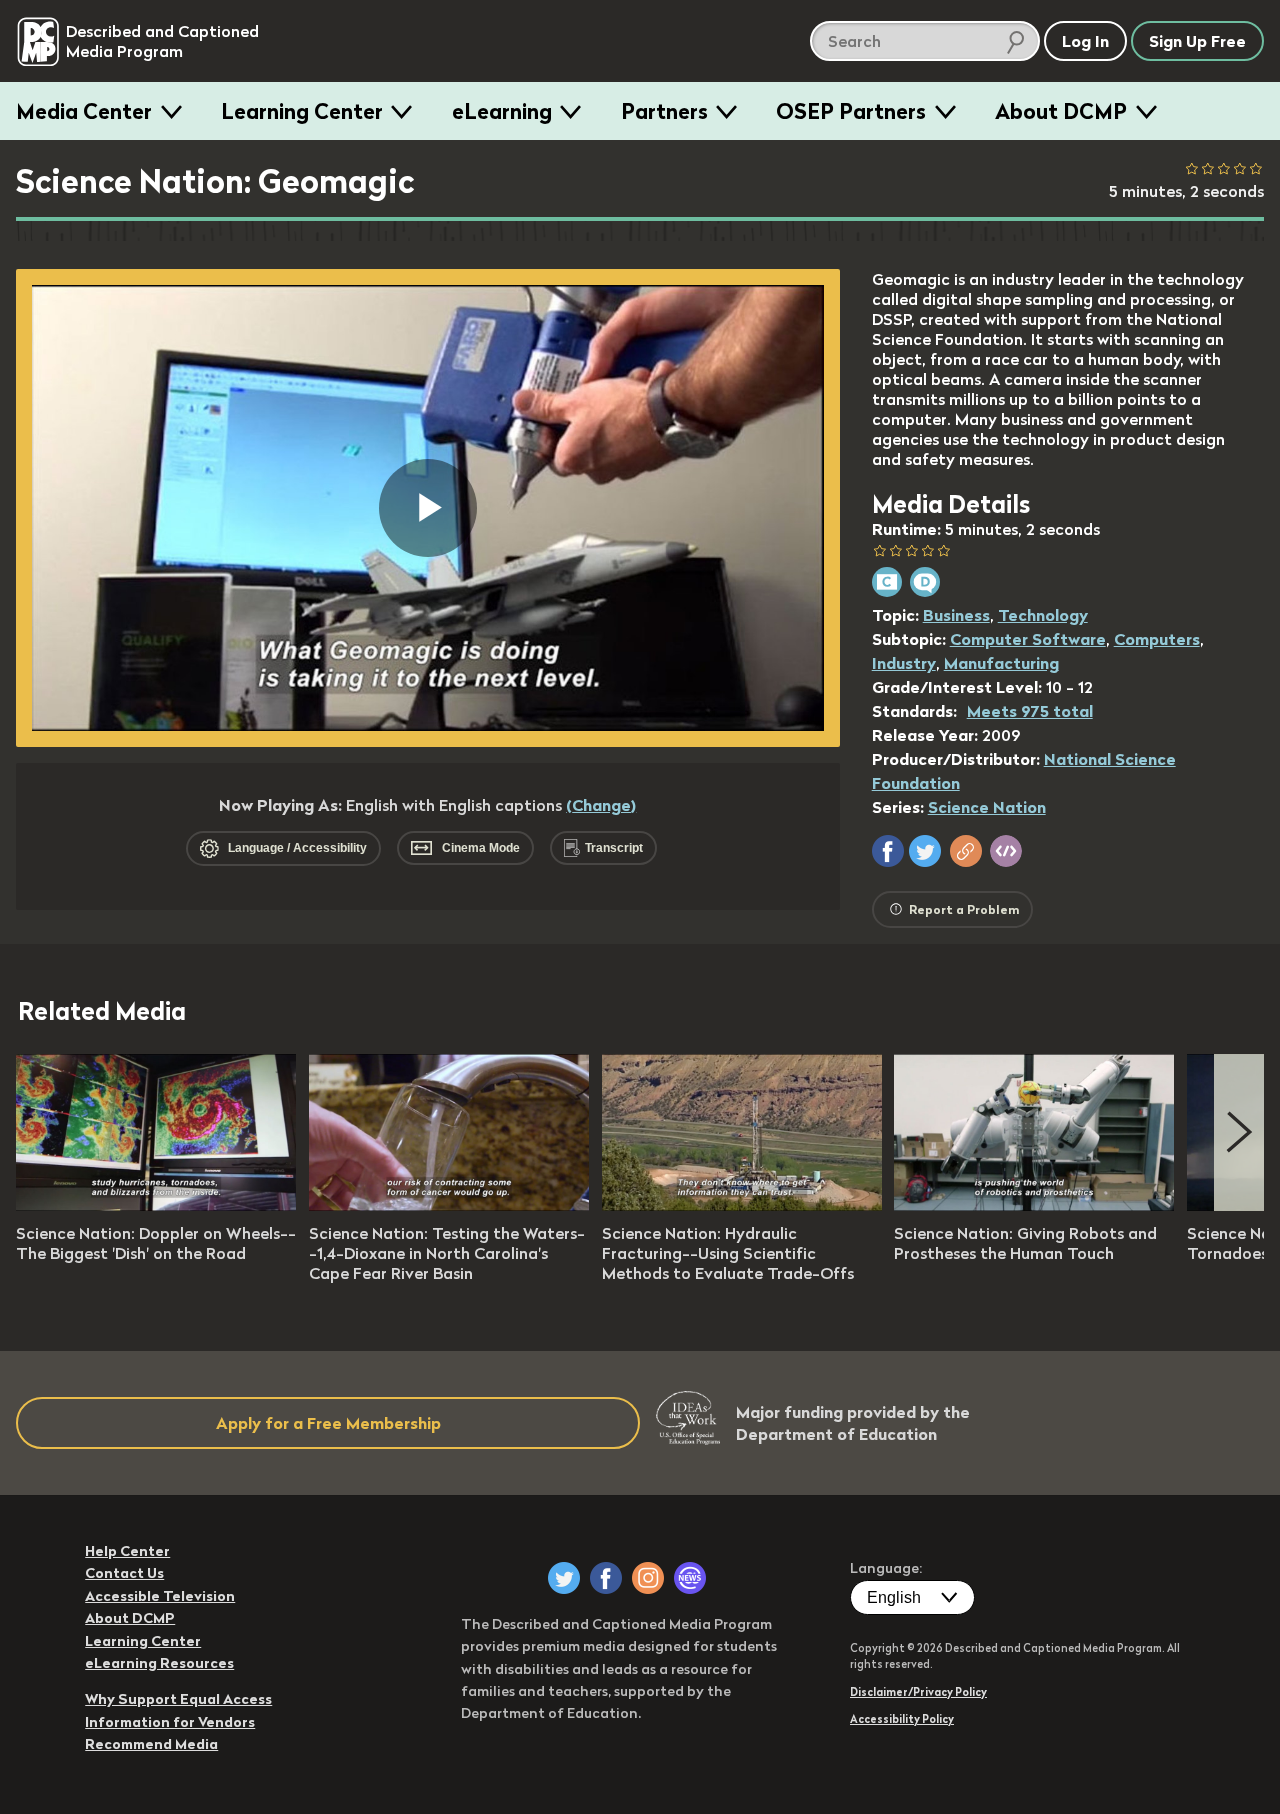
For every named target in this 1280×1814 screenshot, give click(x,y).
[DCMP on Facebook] (606, 1578)
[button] (888, 851)
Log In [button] (1085, 41)
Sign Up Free (1197, 41)
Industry (904, 663)
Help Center (127, 1551)
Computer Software (1028, 639)
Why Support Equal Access (178, 1699)
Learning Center (302, 111)
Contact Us (124, 1573)
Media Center (84, 111)
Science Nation (987, 807)
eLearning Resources (159, 1663)
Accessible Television (160, 1596)
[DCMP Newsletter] (690, 1578)
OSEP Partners (851, 111)
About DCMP (1061, 111)
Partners (664, 111)
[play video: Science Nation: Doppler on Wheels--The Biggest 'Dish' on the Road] (156, 1205)
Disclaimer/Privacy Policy (918, 1692)
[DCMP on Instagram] (648, 1578)
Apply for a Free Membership (328, 1423)
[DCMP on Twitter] (564, 1578)
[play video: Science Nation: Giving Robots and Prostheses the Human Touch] (1034, 1205)
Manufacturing (1001, 663)
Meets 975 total (1030, 711)
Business (956, 615)
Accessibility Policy (902, 1719)
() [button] (601, 805)
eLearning (502, 111)
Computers (1157, 639)
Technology (1043, 615)
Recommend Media (151, 1744)
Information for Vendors (170, 1722)
